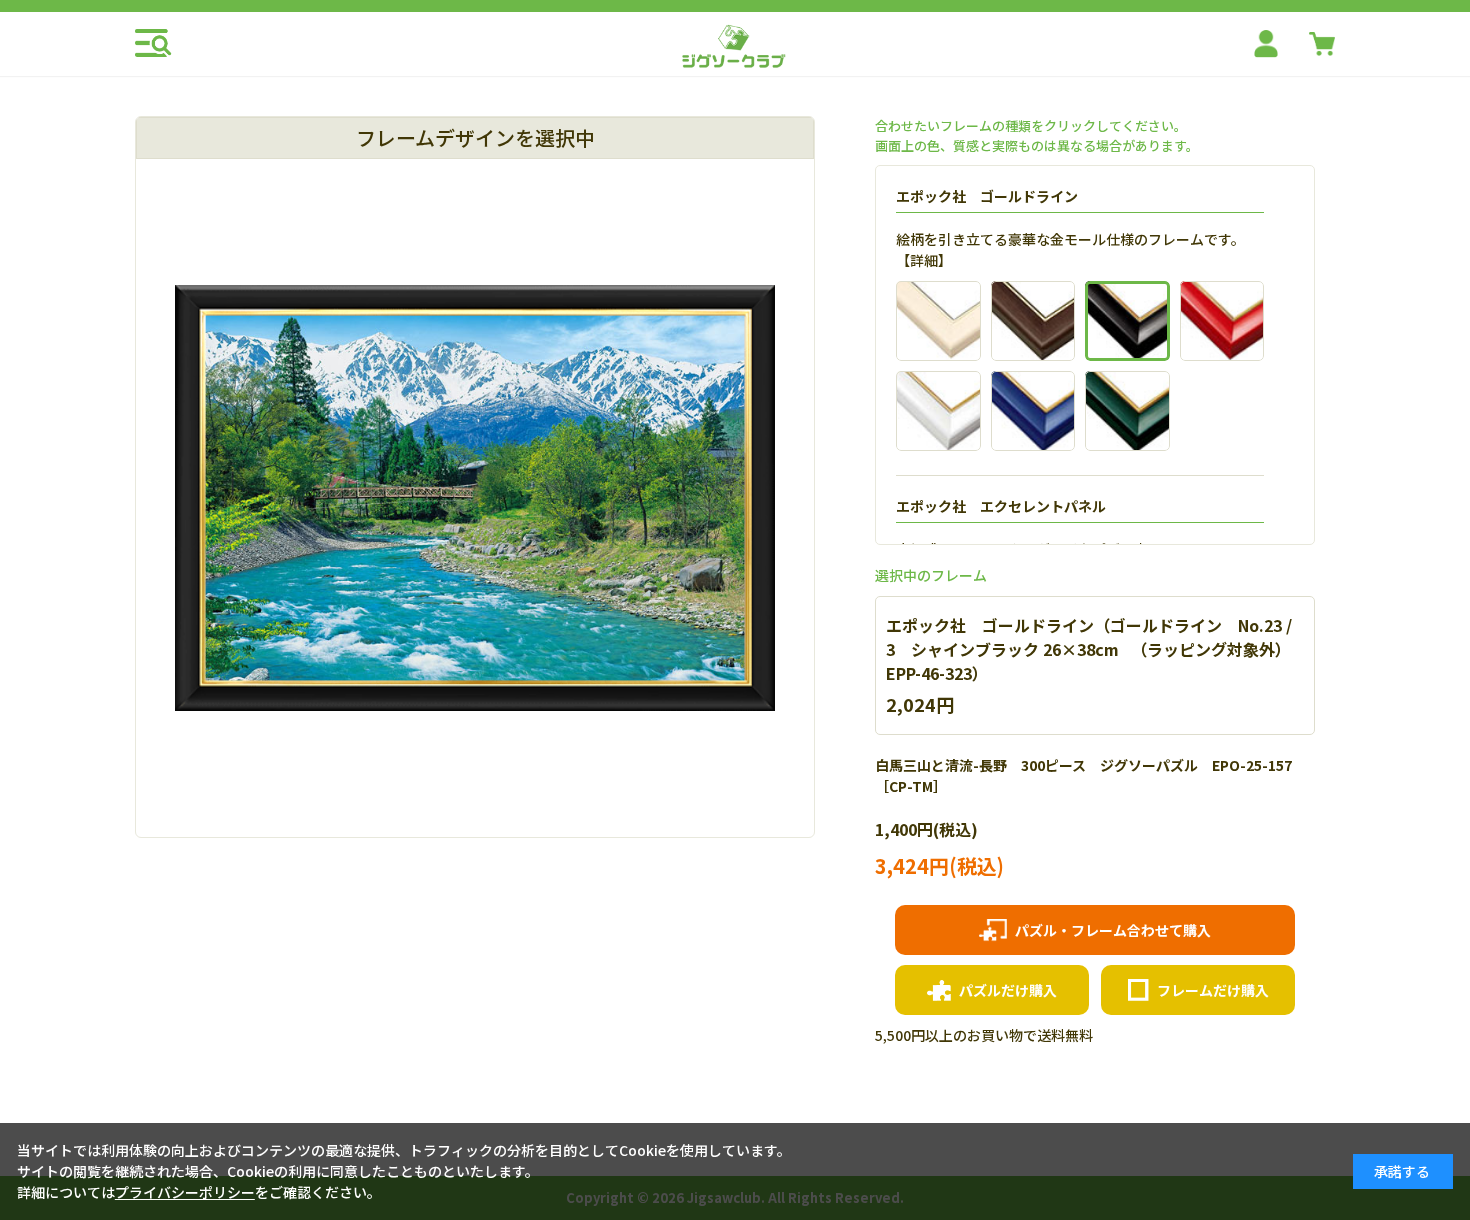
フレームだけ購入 (1213, 990)
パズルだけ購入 (1008, 990)
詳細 (924, 260)
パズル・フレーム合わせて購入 (1113, 930)
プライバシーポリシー (185, 1192)
